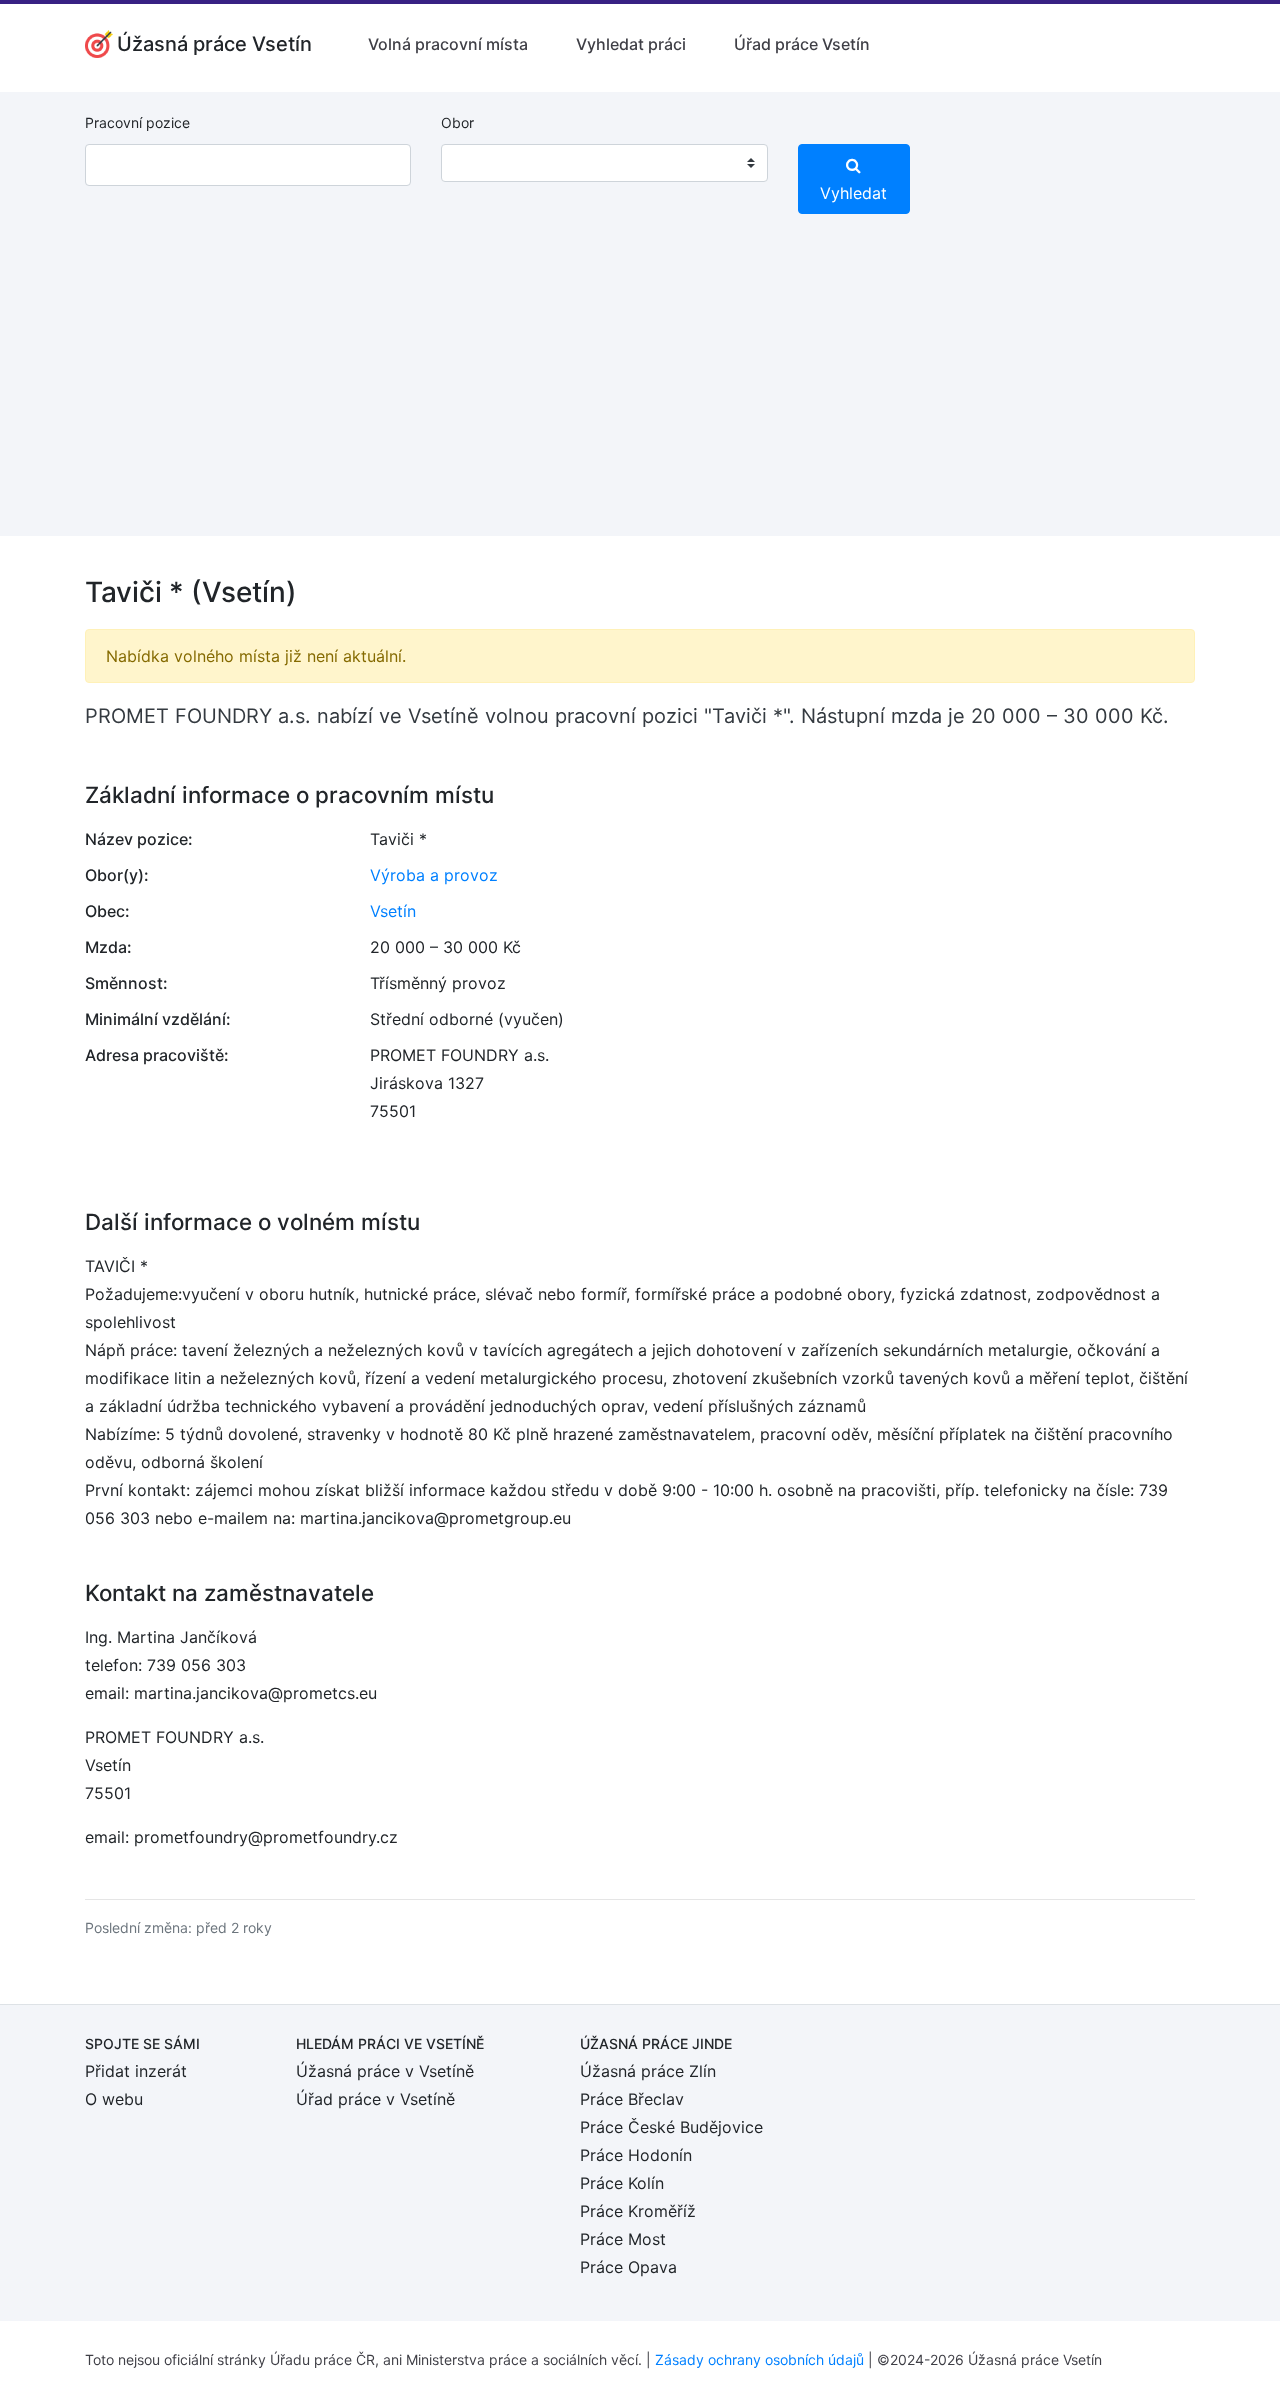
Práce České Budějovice (671, 2127)
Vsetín (393, 911)
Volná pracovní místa (448, 44)
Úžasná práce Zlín (648, 2071)
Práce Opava (628, 2267)
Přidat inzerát (136, 2071)
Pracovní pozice (137, 122)
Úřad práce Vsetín (802, 44)
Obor (457, 122)
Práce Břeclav (632, 2099)
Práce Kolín (622, 2183)
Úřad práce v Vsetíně (375, 2099)
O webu (114, 2099)
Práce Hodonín (636, 2155)
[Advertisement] (640, 396)
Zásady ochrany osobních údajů (759, 2359)
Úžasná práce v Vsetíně (385, 2071)
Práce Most (623, 2239)
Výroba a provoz (434, 875)
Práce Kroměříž (638, 2211)
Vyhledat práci (631, 44)
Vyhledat (853, 193)
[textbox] (482, 163)
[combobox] (604, 163)
